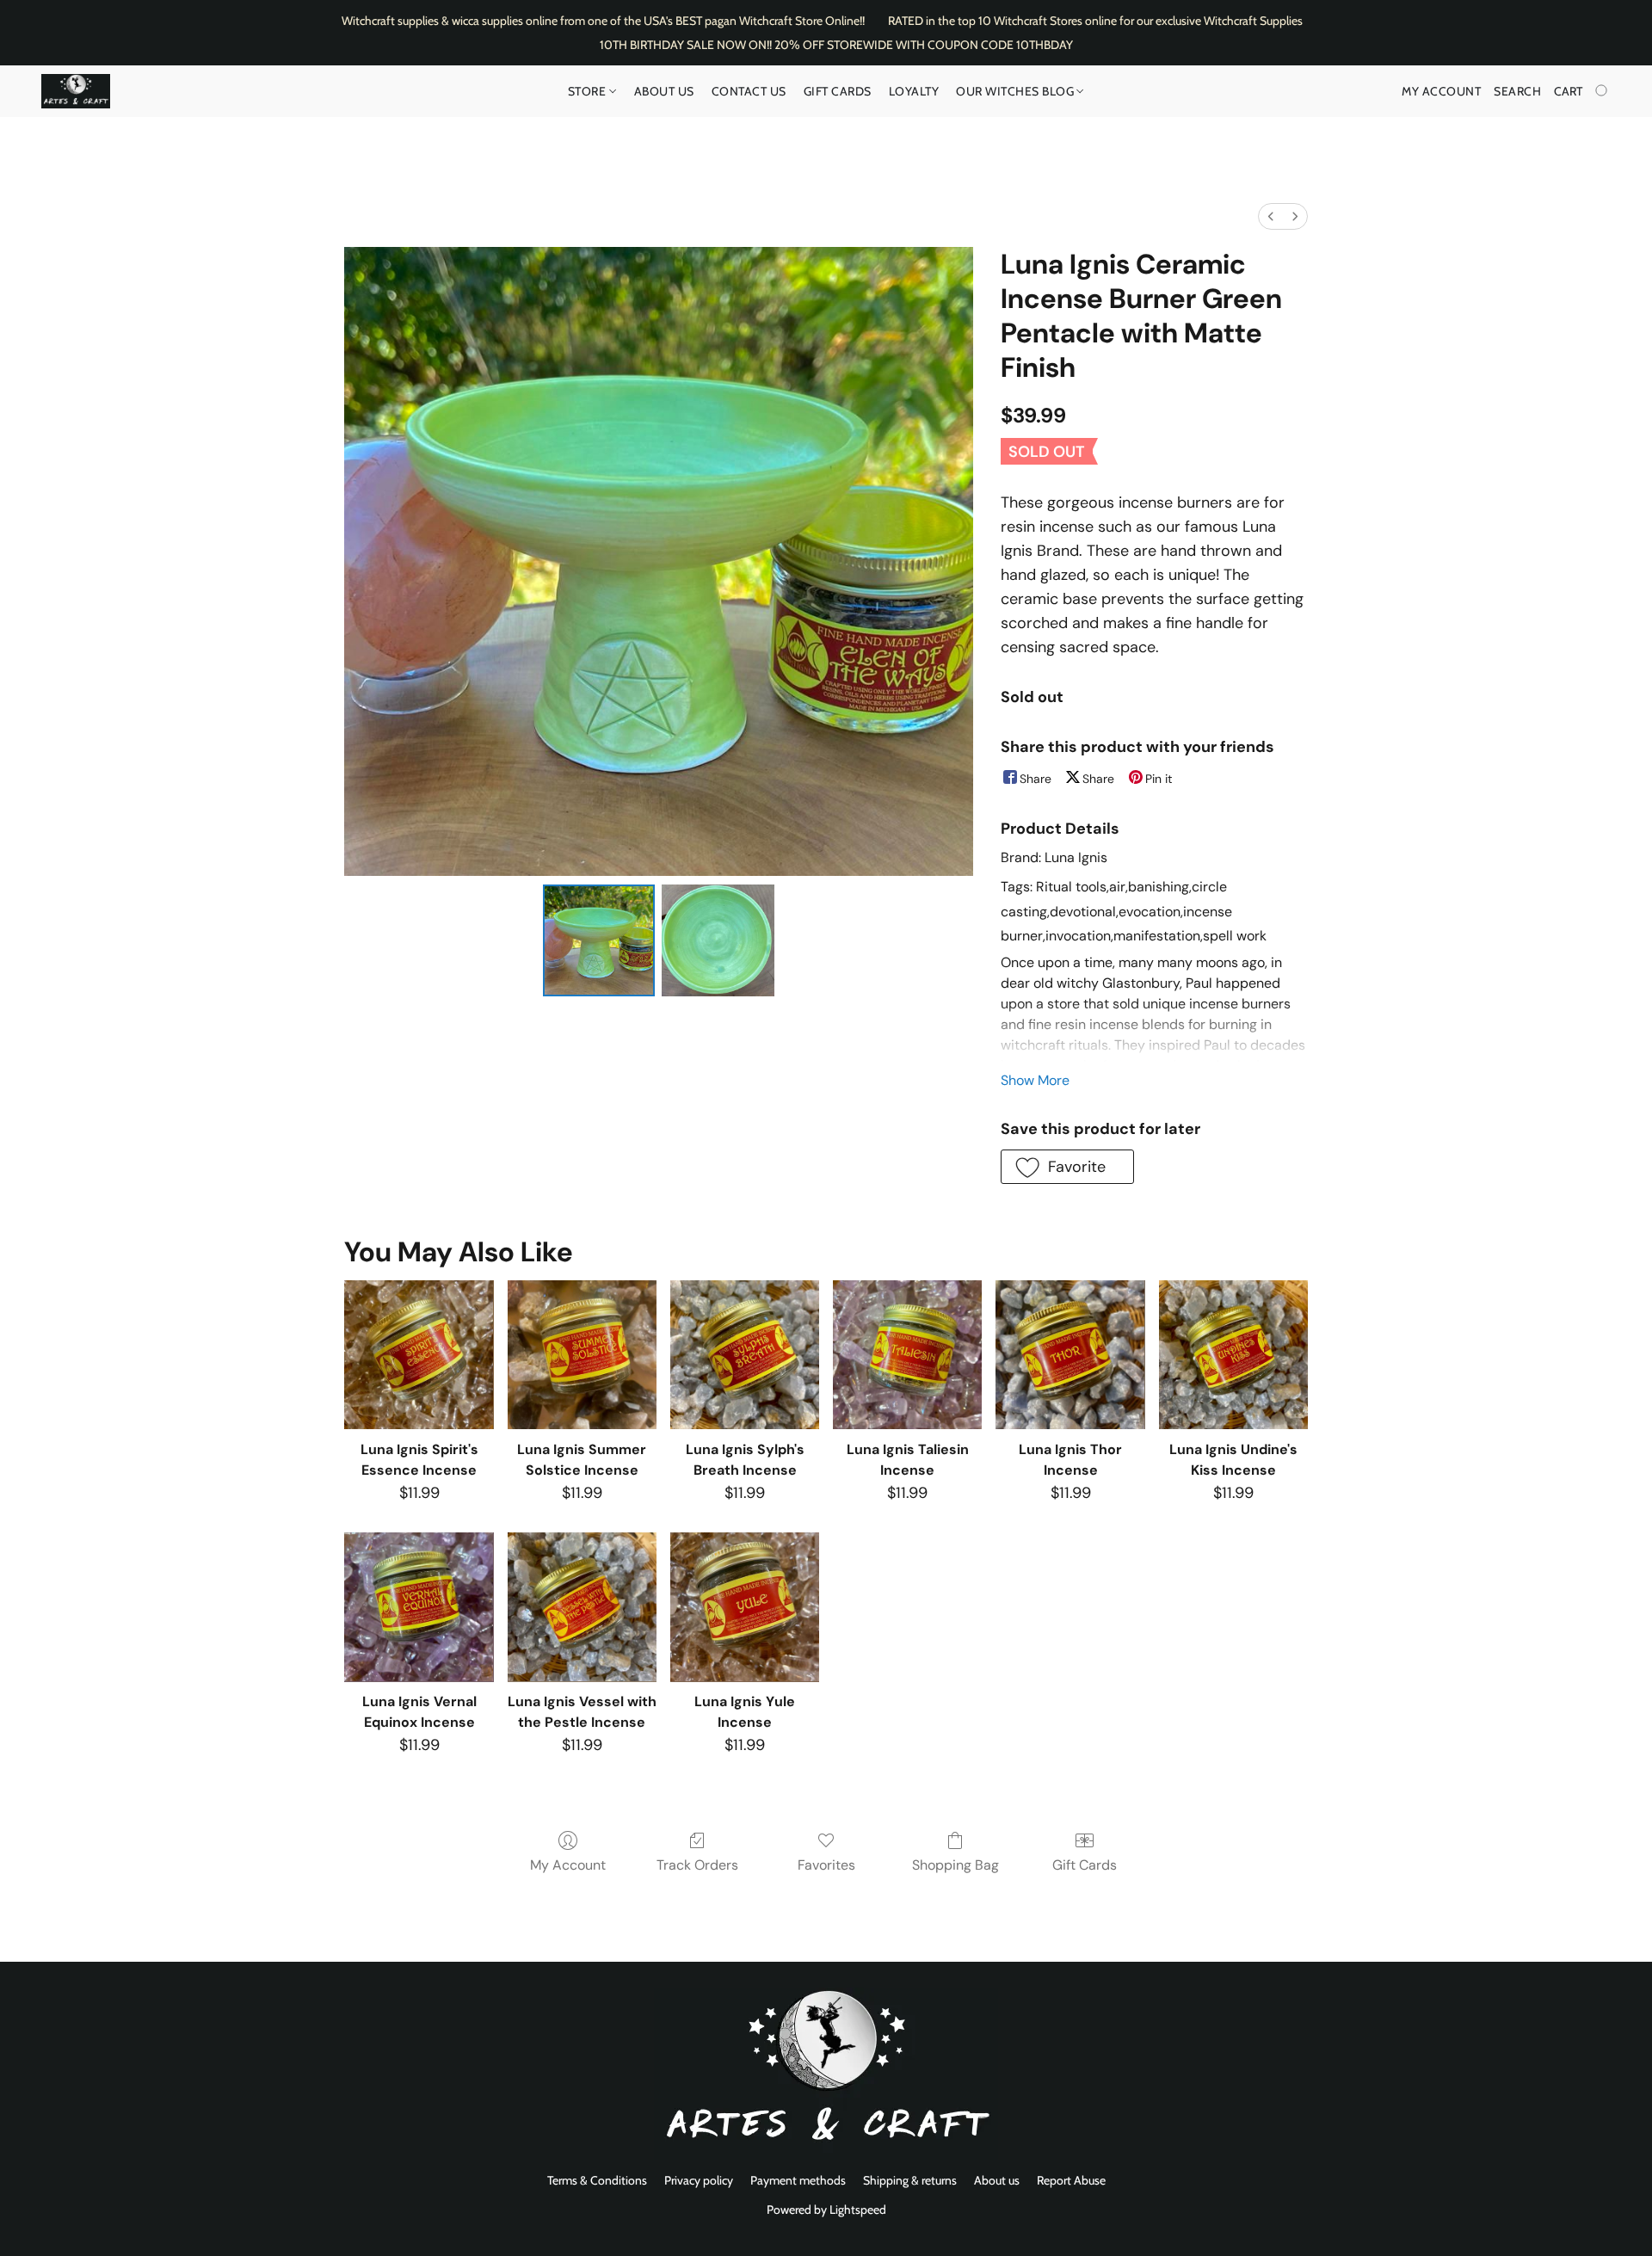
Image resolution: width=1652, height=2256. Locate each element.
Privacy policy (699, 2180)
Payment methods (798, 2180)
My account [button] (1441, 91)
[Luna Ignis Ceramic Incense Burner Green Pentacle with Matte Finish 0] (599, 940)
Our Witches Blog (1017, 91)
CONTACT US (749, 91)
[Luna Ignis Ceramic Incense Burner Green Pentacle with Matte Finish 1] (718, 940)
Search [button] (1517, 91)
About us (997, 2180)
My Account (568, 1865)
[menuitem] (1271, 216)
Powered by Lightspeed (826, 2210)
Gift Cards (838, 91)
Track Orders (697, 1865)
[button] (76, 91)
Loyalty (914, 91)
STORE (589, 91)
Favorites (826, 1865)
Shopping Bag (955, 1865)
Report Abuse (1071, 2180)
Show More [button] (1035, 1080)
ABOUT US (664, 91)
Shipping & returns (910, 2180)
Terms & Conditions (597, 2180)
